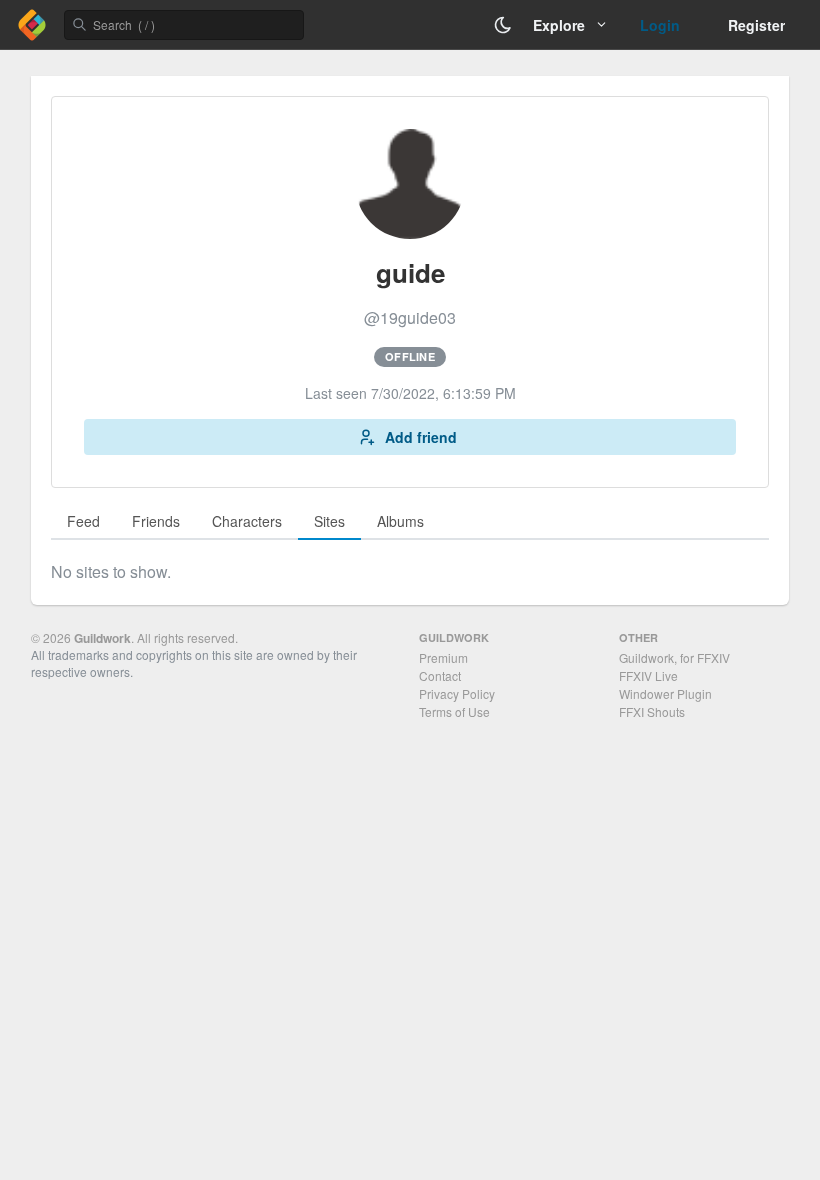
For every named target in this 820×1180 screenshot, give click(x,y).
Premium (443, 657)
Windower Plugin (665, 693)
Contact (440, 675)
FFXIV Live (648, 675)
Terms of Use (454, 711)
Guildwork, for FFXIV (674, 657)
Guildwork (102, 638)
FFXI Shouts (652, 711)
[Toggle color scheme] (503, 25)
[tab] (83, 522)
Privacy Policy (457, 693)
